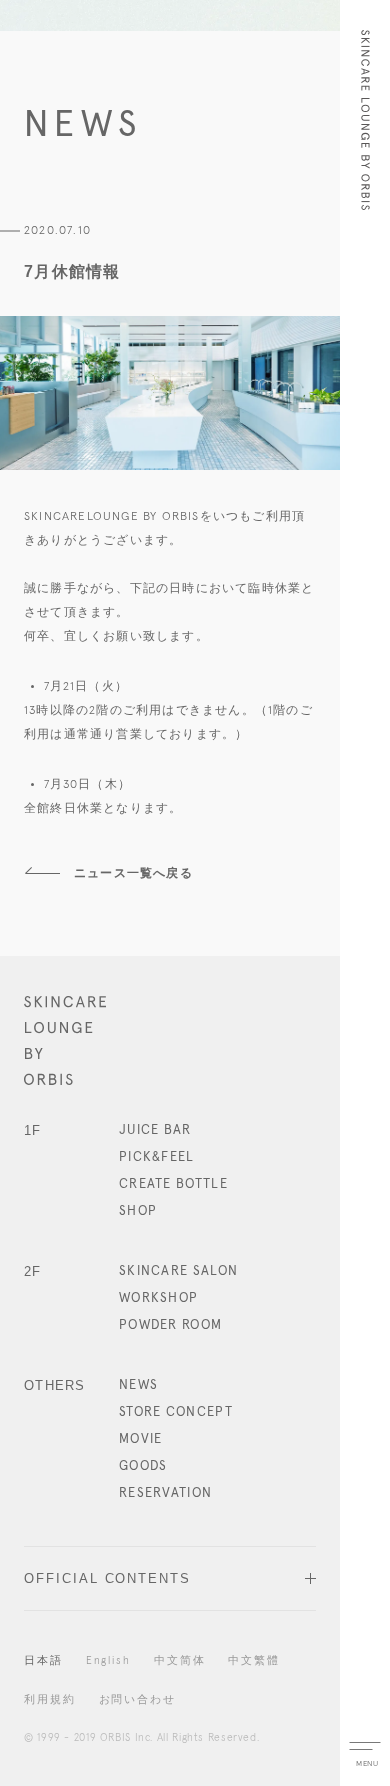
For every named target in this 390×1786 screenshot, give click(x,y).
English (108, 1661)
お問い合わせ (137, 1700)
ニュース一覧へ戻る (133, 873)
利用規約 (50, 1700)
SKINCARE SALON (178, 1271)
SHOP (138, 1211)
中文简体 (180, 1661)
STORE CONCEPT (176, 1412)
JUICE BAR (155, 1130)
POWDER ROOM (170, 1325)
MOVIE (141, 1439)
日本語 (43, 1661)
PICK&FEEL (157, 1157)
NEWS (138, 1385)
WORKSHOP (158, 1298)
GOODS (143, 1466)
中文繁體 (254, 1661)
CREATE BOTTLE (173, 1184)
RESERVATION (165, 1493)
